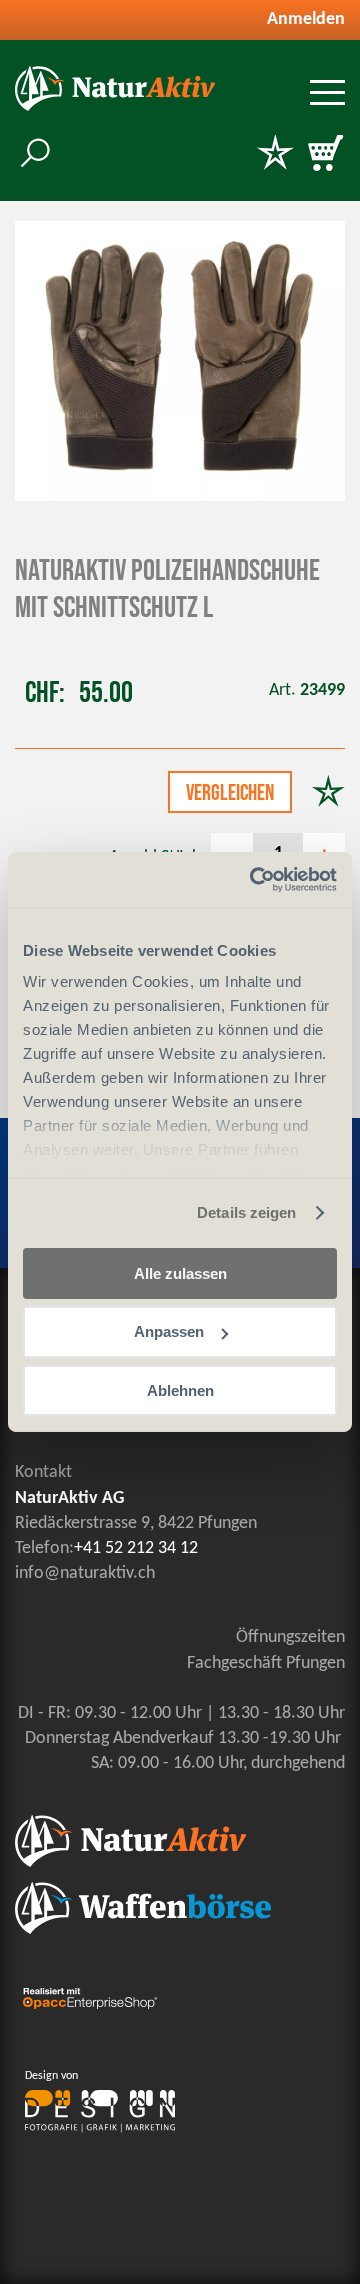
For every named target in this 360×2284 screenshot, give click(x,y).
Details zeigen (246, 1212)
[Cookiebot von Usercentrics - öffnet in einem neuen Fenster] (254, 880)
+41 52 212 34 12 (136, 1548)
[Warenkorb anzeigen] (325, 155)
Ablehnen (180, 1390)
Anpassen (169, 1331)
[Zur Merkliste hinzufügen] (328, 794)
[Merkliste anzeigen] (275, 155)
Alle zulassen (180, 1272)
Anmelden (306, 19)
